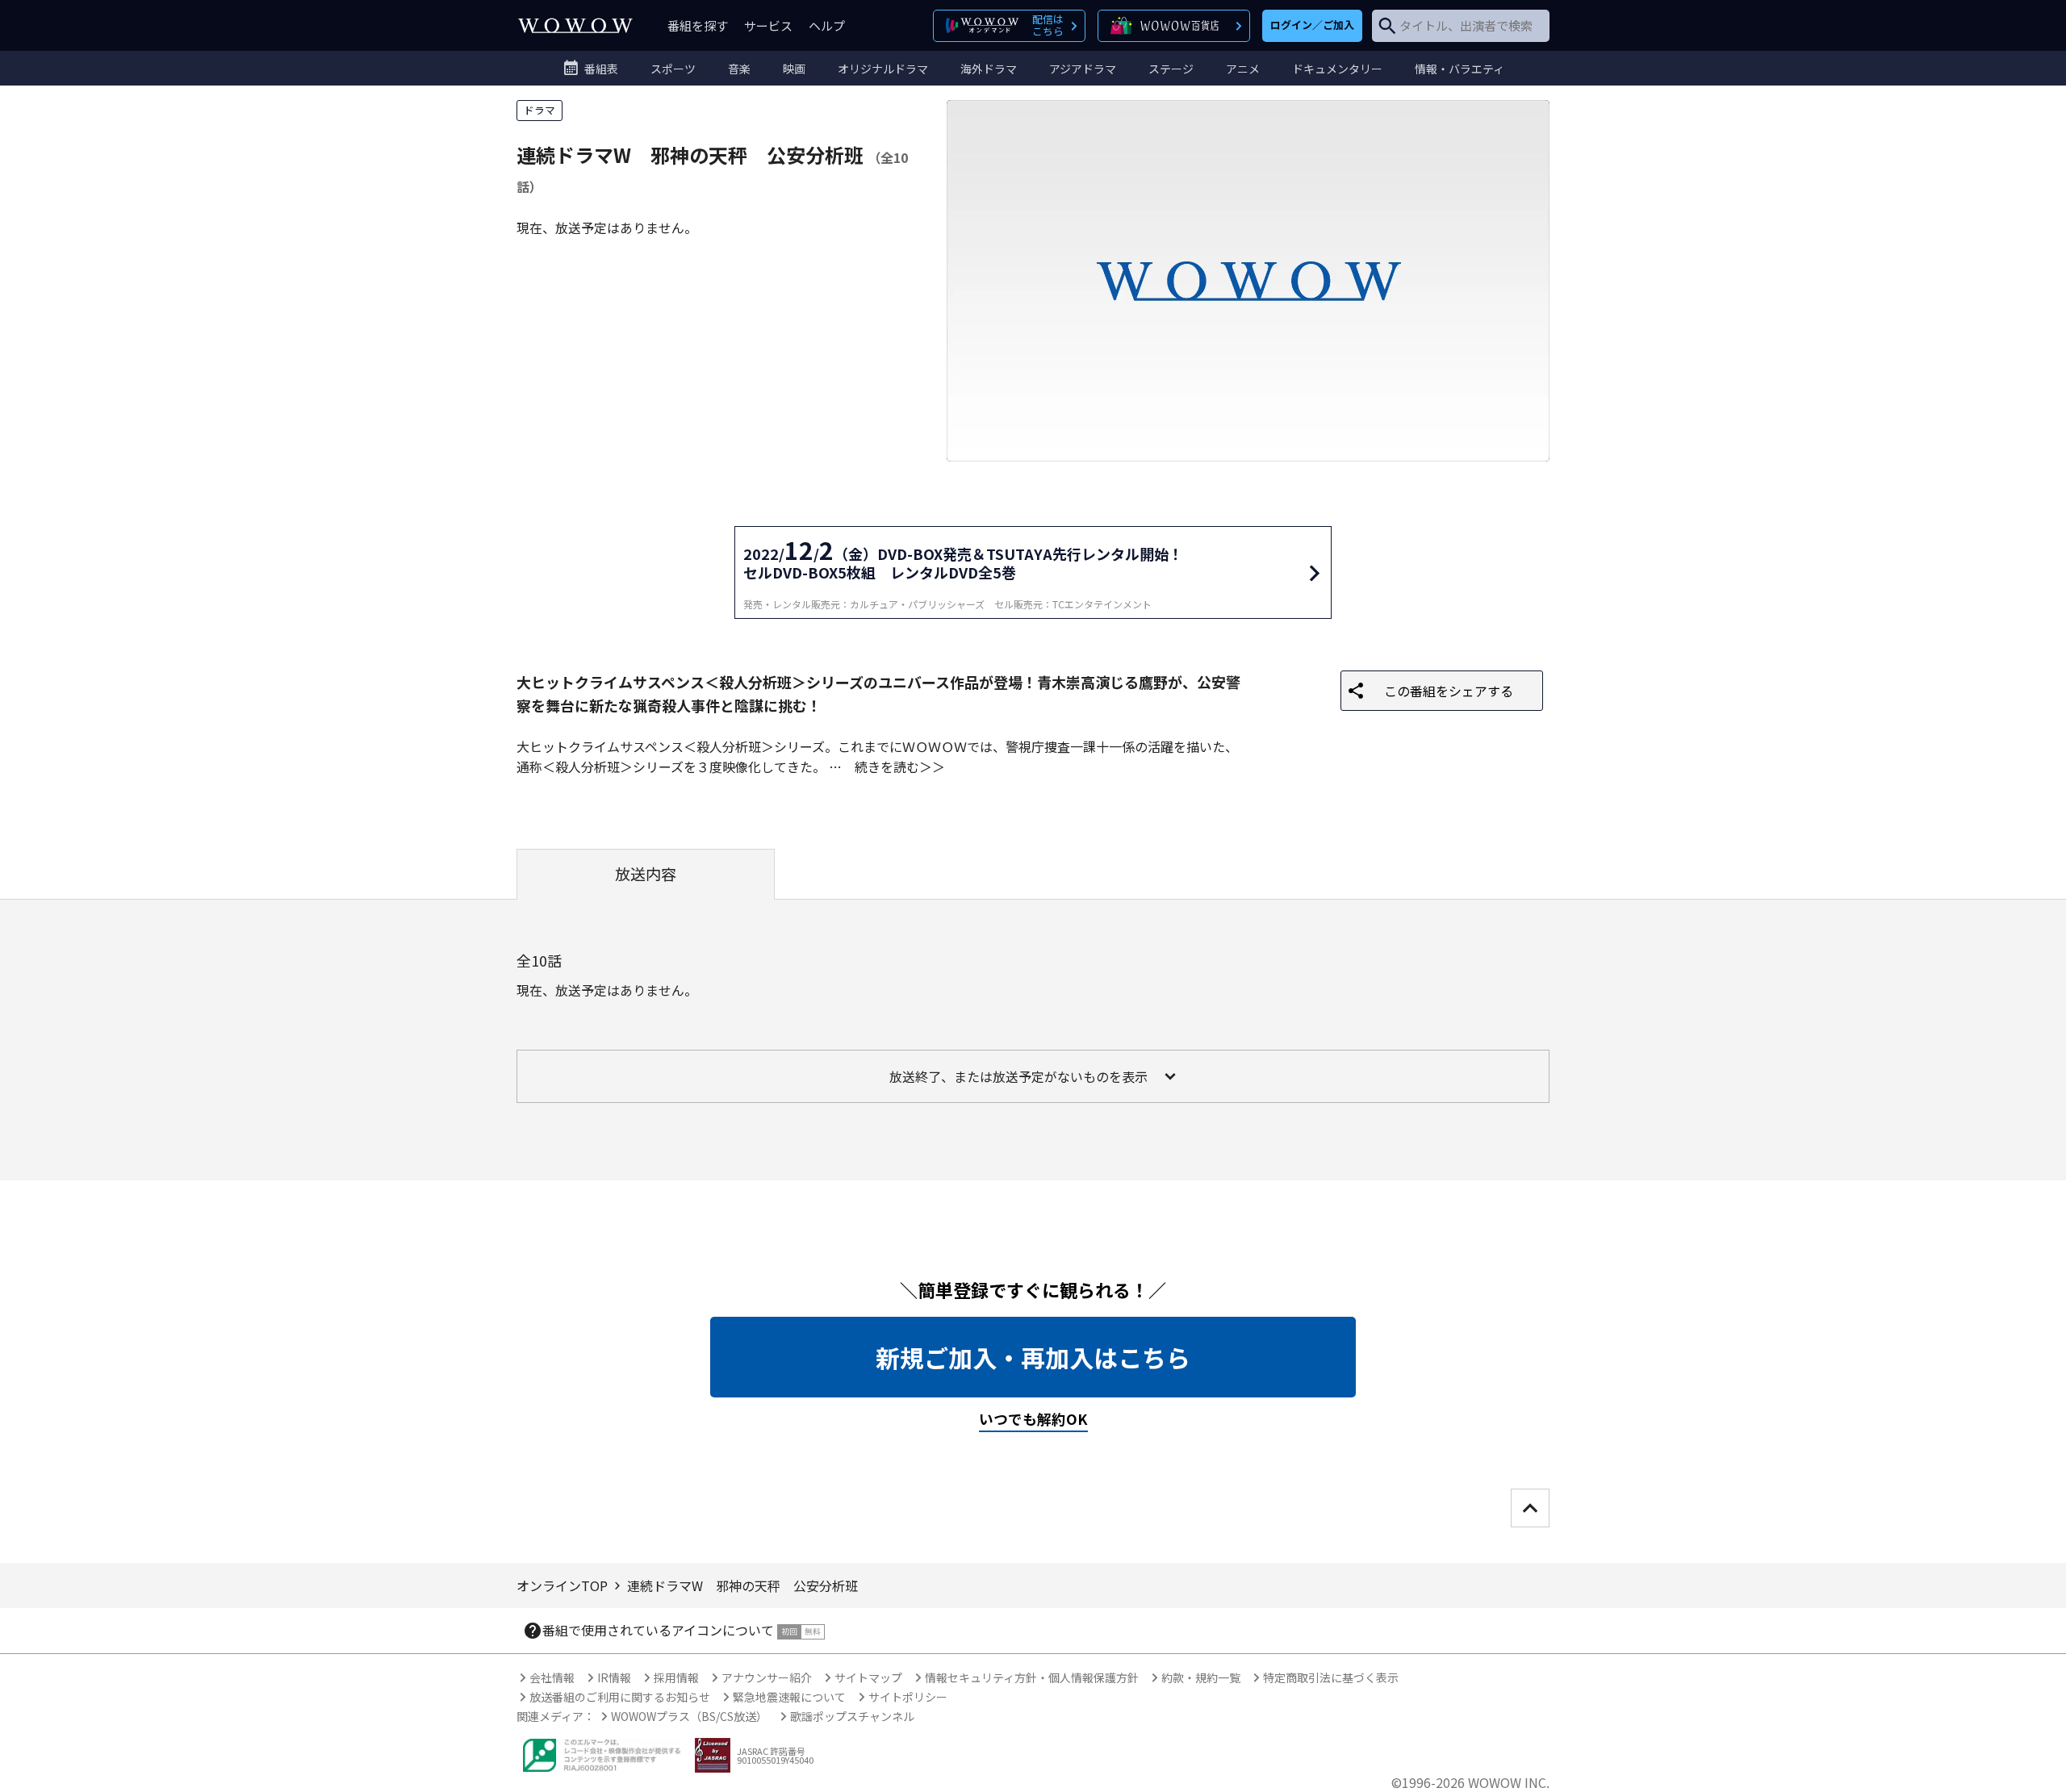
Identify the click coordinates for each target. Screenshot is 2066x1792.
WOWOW (575, 25)
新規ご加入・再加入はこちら (1033, 1357)
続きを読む (887, 767)
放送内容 (646, 874)
